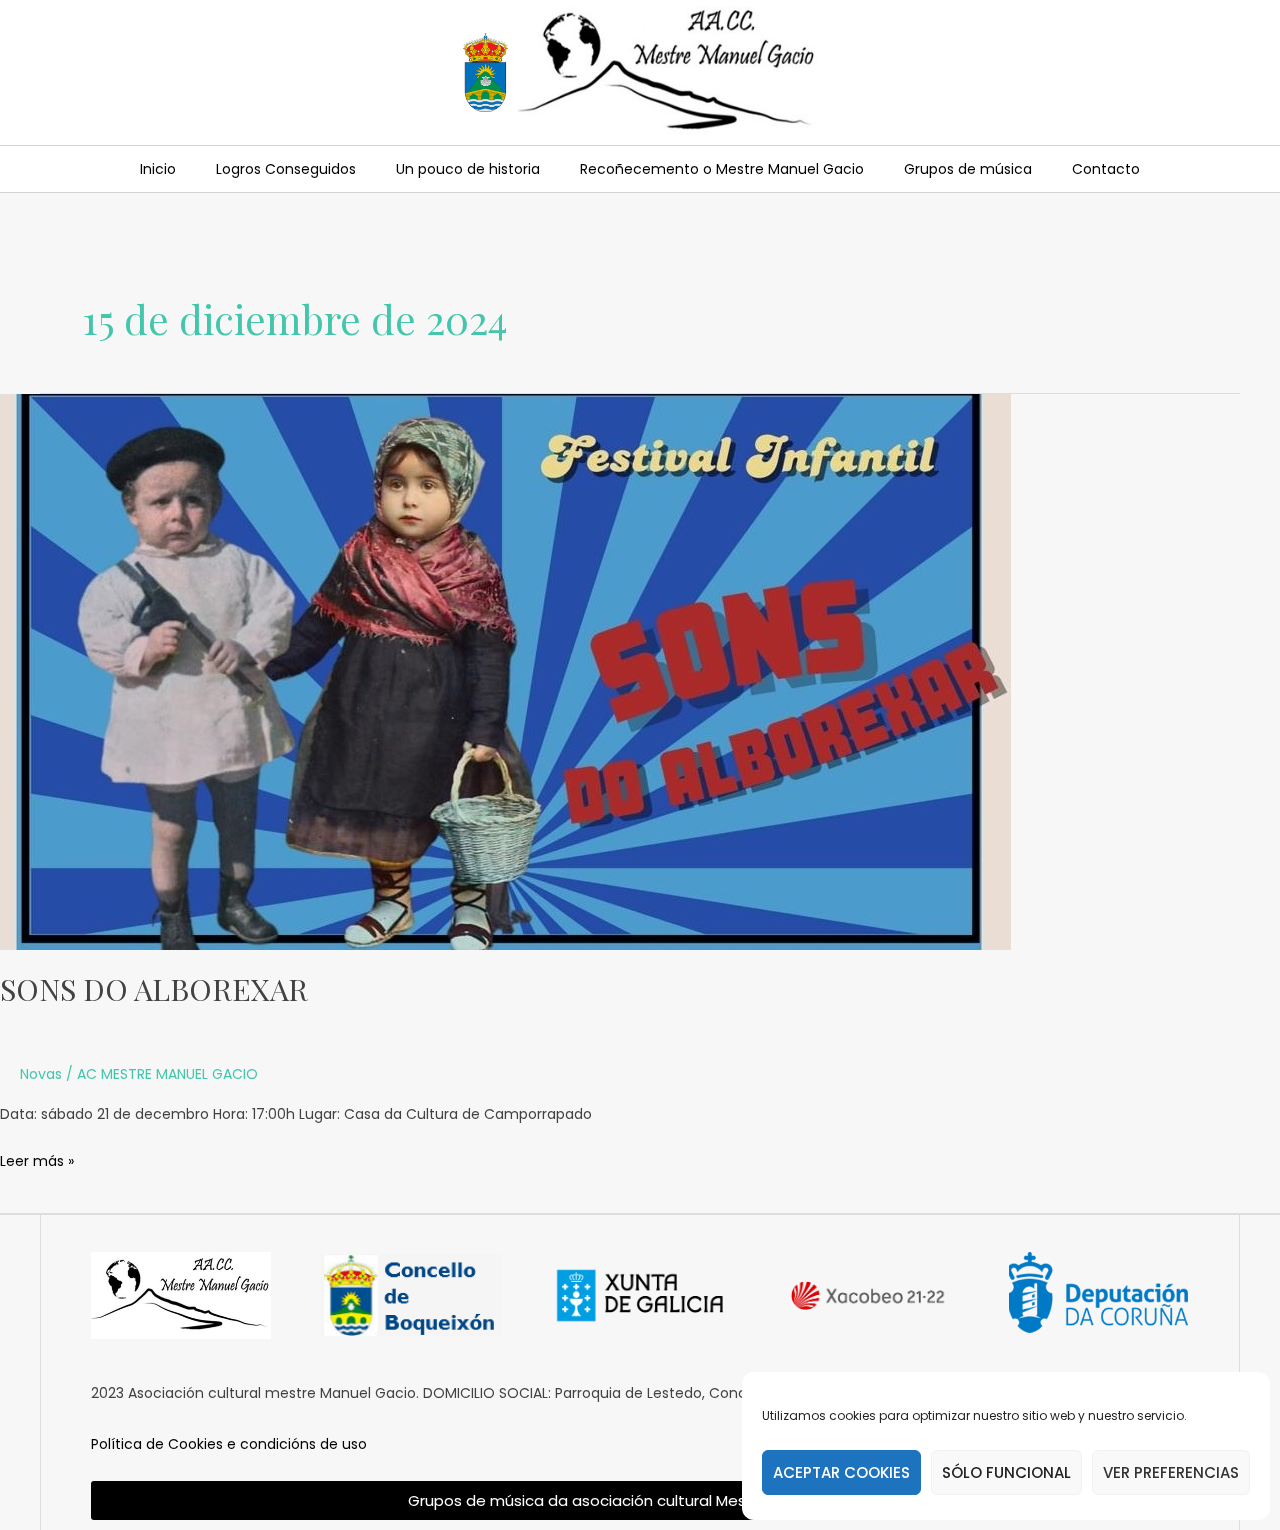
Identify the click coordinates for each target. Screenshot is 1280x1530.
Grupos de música (968, 169)
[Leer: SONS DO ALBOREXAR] (505, 671)
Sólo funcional (1006, 1472)
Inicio (158, 169)
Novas (41, 1074)
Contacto (1106, 169)
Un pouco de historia (468, 169)
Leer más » (37, 1159)
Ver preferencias (1171, 1472)
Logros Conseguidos (286, 169)
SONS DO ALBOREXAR (154, 989)
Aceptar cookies (841, 1472)
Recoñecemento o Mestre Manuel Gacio (722, 169)
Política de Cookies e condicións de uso (229, 1444)
